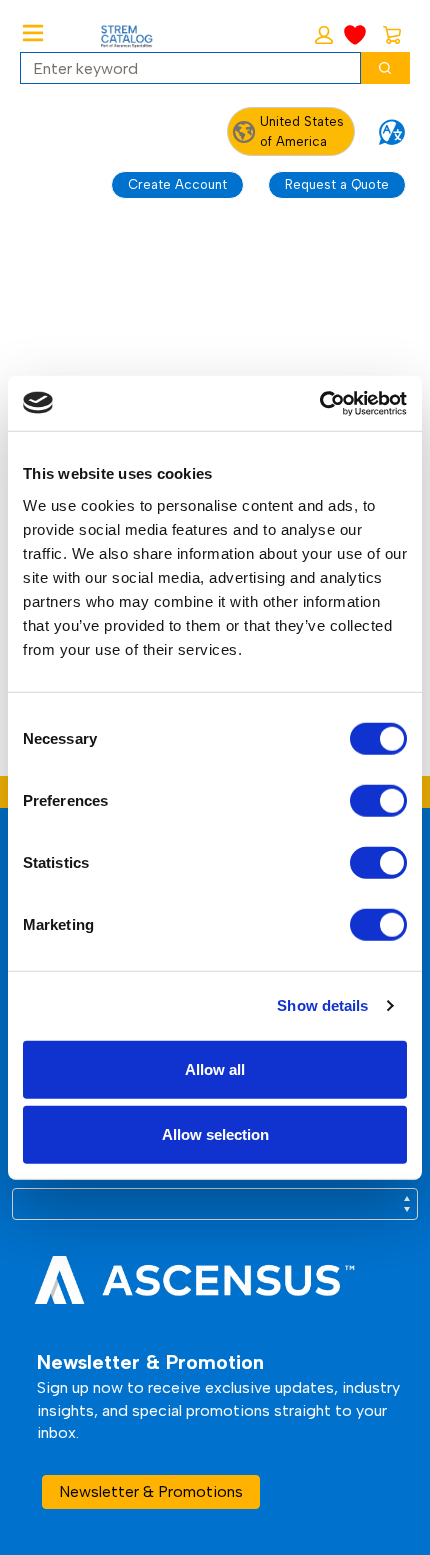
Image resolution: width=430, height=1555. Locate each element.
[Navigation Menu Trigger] (33, 33)
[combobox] (182, 68)
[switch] (378, 800)
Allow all (215, 1068)
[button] (324, 35)
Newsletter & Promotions (151, 1491)
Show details (322, 1005)
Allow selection (215, 1134)
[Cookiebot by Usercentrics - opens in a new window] (319, 403)
